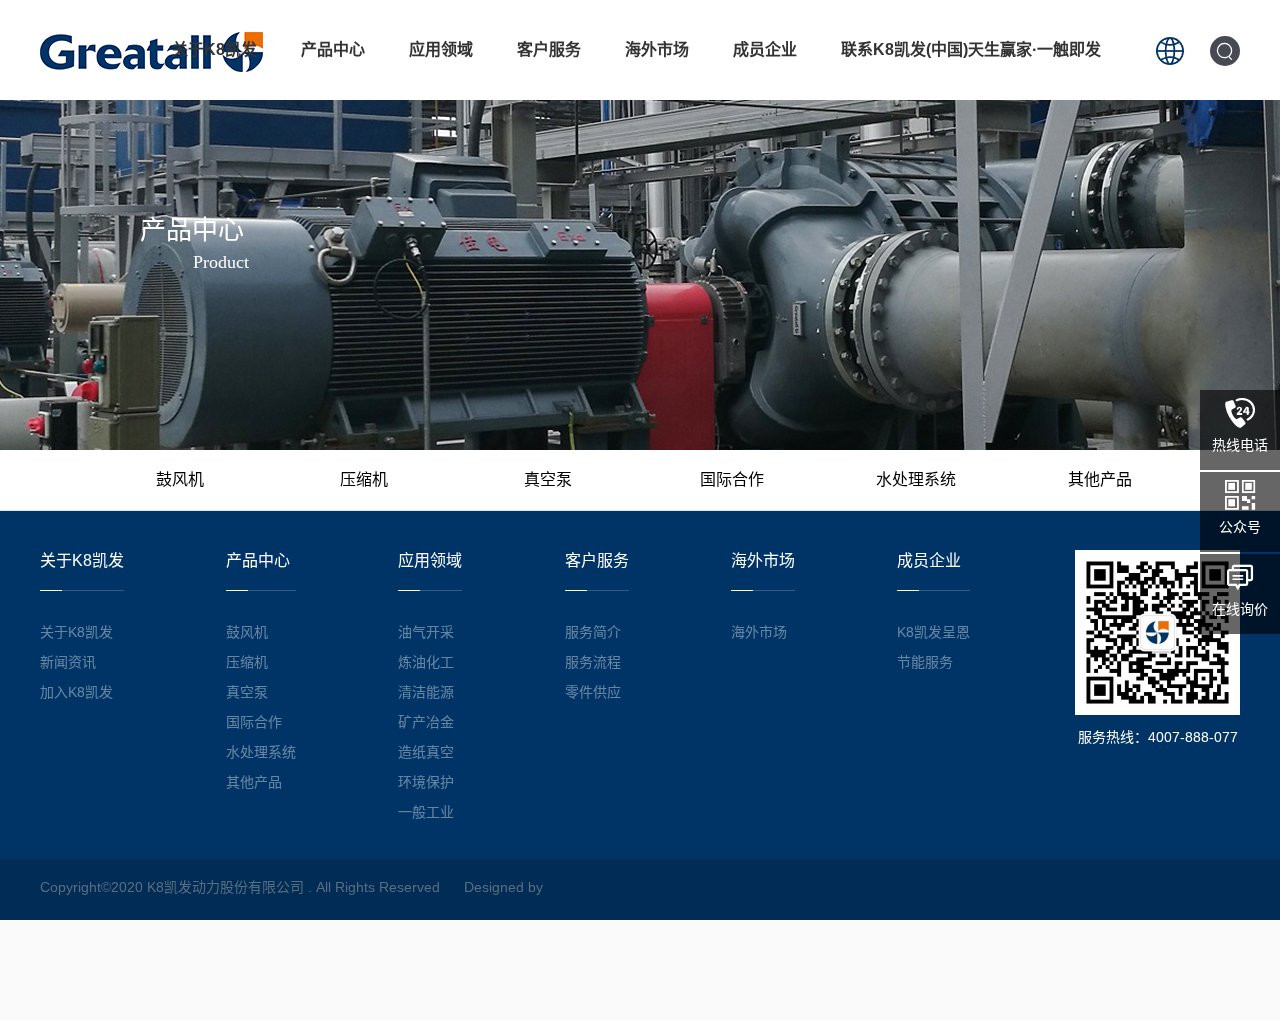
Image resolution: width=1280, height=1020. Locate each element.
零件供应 (593, 692)
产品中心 (333, 49)
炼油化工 (426, 662)
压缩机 (364, 479)
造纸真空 (426, 752)
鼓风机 (180, 479)
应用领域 (441, 49)
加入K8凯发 (76, 692)
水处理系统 (916, 479)
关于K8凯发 (214, 49)
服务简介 (593, 632)
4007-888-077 (1193, 737)
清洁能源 (426, 692)
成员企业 (765, 49)
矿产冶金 (426, 722)
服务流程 (593, 662)
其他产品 (1100, 479)
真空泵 (548, 479)
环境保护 (426, 782)
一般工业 (426, 812)
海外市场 (657, 49)
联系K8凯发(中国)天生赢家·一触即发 (971, 49)
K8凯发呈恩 (933, 632)
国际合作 (732, 479)
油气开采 (426, 632)
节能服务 (925, 662)
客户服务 (549, 49)
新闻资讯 (68, 662)
